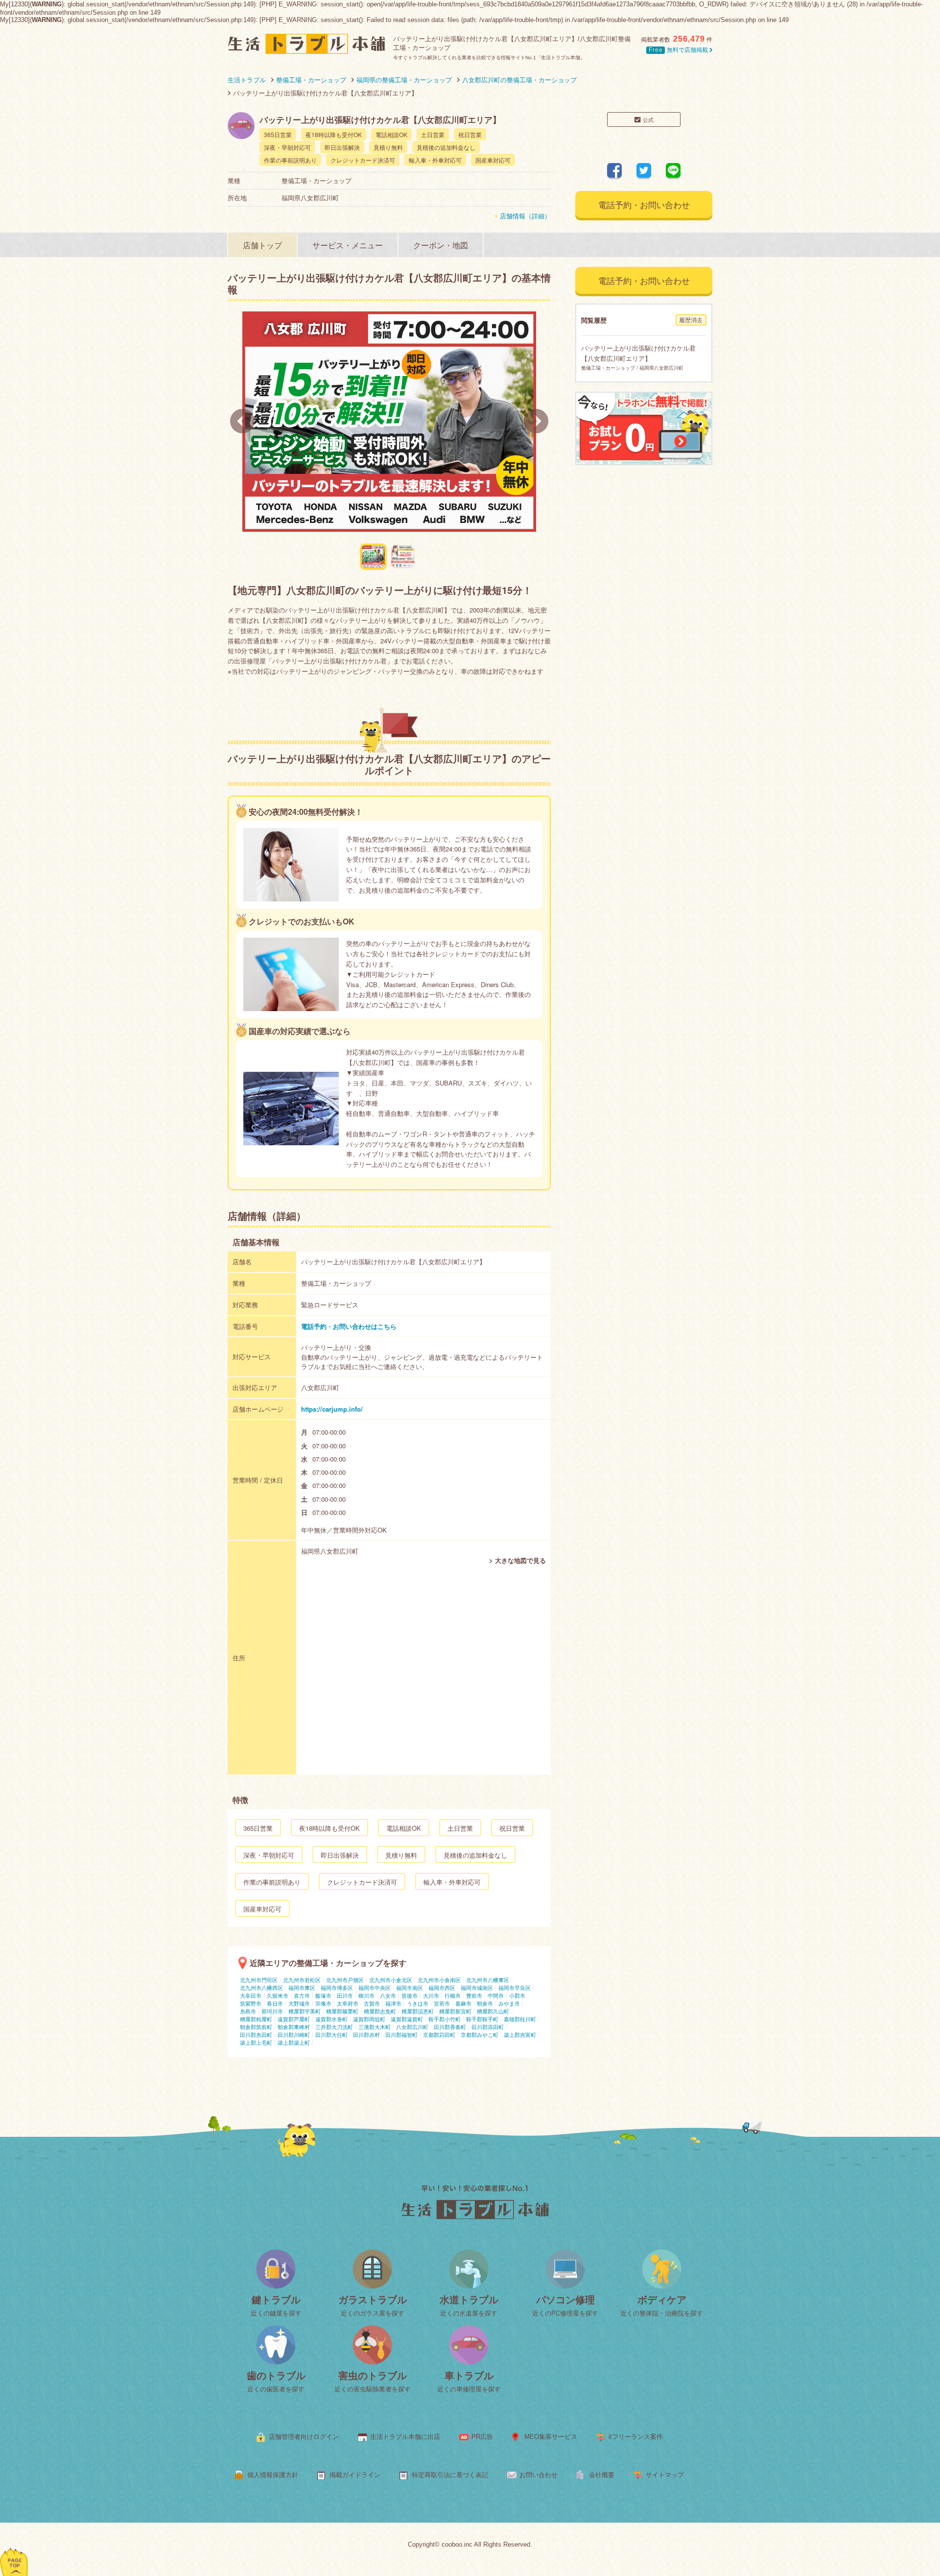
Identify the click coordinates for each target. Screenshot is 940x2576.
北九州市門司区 (259, 1980)
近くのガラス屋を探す (373, 2313)
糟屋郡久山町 (493, 2011)
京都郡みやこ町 (480, 2034)
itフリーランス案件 (636, 2437)
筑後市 (410, 1995)
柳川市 (366, 1995)
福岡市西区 (442, 1987)
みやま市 (509, 2003)
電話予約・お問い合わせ (644, 204)
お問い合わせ (539, 2475)
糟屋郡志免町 (380, 2011)
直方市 (302, 1995)
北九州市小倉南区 (439, 1980)
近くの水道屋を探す (469, 2313)
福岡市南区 (410, 1987)
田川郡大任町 (331, 2034)
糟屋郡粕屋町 (256, 2019)
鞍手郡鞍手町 (482, 2019)
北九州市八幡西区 (261, 1987)
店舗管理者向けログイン (304, 2437)
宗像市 (323, 2003)
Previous (242, 421)
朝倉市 (485, 2003)
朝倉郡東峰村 (294, 2027)
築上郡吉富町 (520, 2034)
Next (536, 421)
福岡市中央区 (375, 1987)
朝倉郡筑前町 (256, 2027)
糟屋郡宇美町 (305, 2011)
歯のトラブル (276, 2376)
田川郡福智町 (401, 2034)
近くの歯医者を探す (276, 2389)
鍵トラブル (276, 2300)
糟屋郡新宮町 (455, 2011)
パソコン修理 (565, 2300)
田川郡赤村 (366, 2034)
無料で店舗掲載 (679, 50)
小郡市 (517, 1995)
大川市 (431, 1995)
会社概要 (602, 2475)
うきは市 (418, 2003)
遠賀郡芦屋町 (294, 2019)
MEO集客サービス (551, 2437)
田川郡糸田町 (256, 2034)
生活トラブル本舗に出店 (405, 2437)
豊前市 (474, 1995)
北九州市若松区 (302, 1980)
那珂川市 (272, 2011)
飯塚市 (323, 1995)
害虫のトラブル (373, 2376)
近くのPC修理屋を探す (565, 2313)
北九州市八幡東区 (488, 1980)
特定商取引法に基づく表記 (450, 2475)
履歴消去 (691, 319)
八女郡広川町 (412, 2027)
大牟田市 (251, 1995)
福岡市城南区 (477, 1987)
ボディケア (662, 2300)
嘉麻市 (463, 2003)
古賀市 (372, 2003)
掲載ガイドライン (355, 2475)
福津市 (393, 2003)
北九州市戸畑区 (345, 1980)
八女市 (388, 1995)
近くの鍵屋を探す (276, 2313)
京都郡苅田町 (439, 2034)
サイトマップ (665, 2475)
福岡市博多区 (337, 1987)
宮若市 (442, 2003)
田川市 (345, 1995)
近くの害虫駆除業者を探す (373, 2389)
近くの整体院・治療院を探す (662, 2313)
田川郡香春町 (450, 2027)
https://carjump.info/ (332, 1409)
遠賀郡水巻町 (331, 2019)
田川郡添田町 (488, 2027)
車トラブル (469, 2376)
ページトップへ (14, 2549)
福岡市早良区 (515, 1987)
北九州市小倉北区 (391, 1980)
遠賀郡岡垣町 (369, 2019)
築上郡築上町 (294, 2042)
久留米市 (278, 1995)
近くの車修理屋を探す (469, 2389)
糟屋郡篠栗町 (342, 2011)
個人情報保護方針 (273, 2475)
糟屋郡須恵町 (418, 2011)
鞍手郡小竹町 (445, 2019)
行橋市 (453, 1995)
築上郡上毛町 (256, 2042)
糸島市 (248, 2011)
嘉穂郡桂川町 (520, 2019)
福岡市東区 (302, 1987)
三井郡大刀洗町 (334, 2027)
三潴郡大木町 (375, 2027)
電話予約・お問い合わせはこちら (349, 1326)
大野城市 (299, 2003)
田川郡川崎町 (294, 2034)
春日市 (275, 2003)
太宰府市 (348, 2003)
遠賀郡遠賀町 (407, 2019)
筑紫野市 (251, 2003)
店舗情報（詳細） (525, 216)
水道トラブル (469, 2300)
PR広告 (482, 2437)
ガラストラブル (373, 2300)
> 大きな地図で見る (517, 1560)
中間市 (496, 1995)
